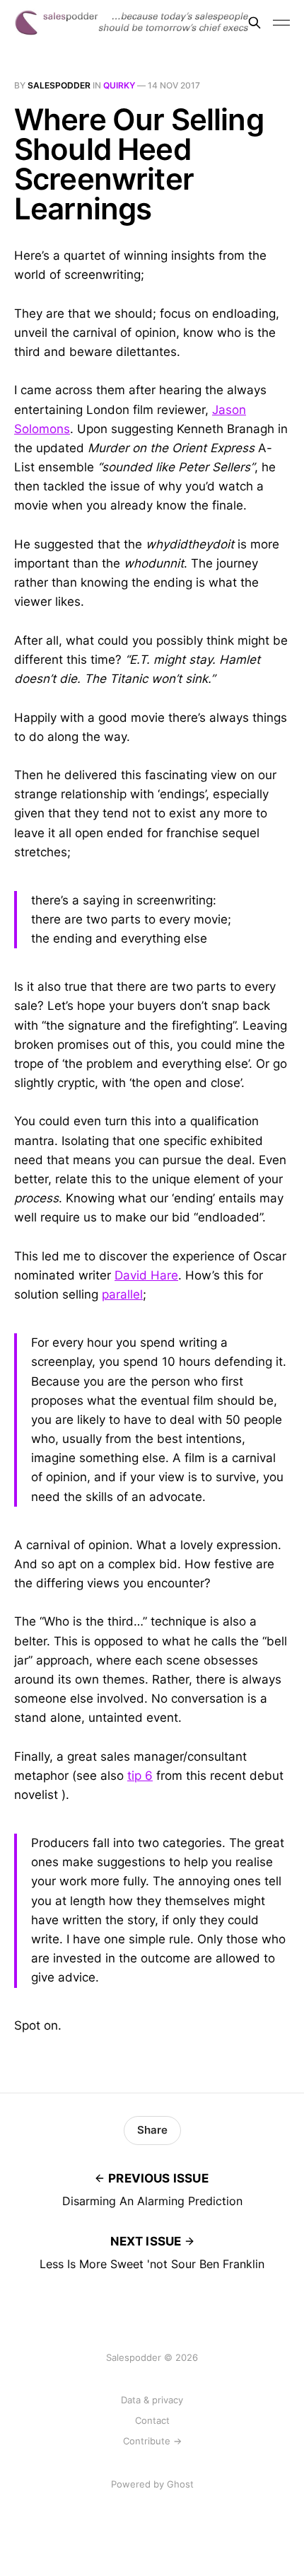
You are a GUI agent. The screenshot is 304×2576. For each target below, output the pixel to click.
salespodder (59, 85)
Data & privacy (152, 2400)
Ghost (180, 2484)
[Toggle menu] (281, 23)
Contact (152, 2420)
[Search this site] (255, 23)
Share (152, 2130)
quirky (119, 85)
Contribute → (152, 2441)
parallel (122, 1294)
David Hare (146, 1275)
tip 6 (140, 1776)
